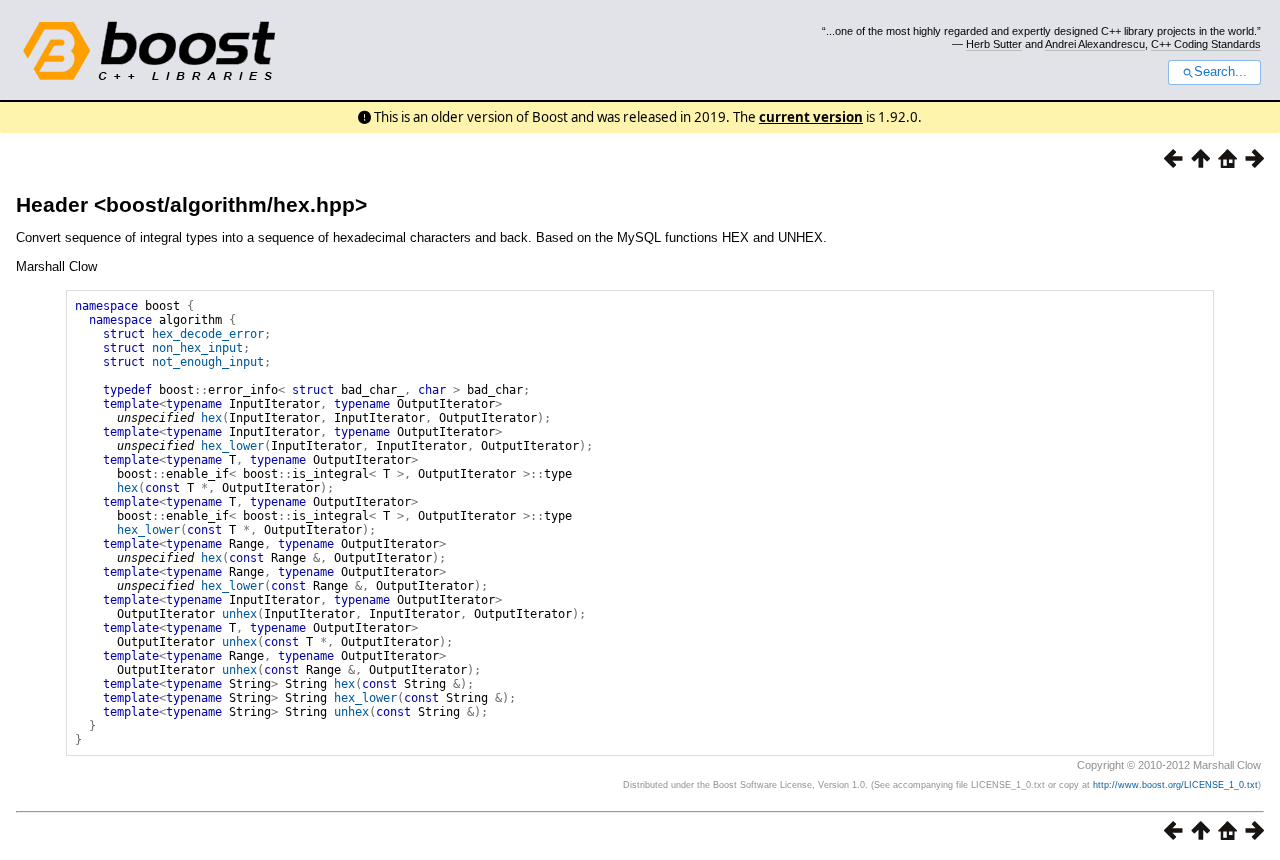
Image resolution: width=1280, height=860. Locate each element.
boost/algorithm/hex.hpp (230, 204)
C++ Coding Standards (1206, 44)
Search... (1220, 72)
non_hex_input (197, 348)
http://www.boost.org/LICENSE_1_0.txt (1175, 785)
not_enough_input (208, 362)
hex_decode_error (208, 334)
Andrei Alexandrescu (1095, 44)
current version (811, 117)
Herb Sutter (994, 44)
